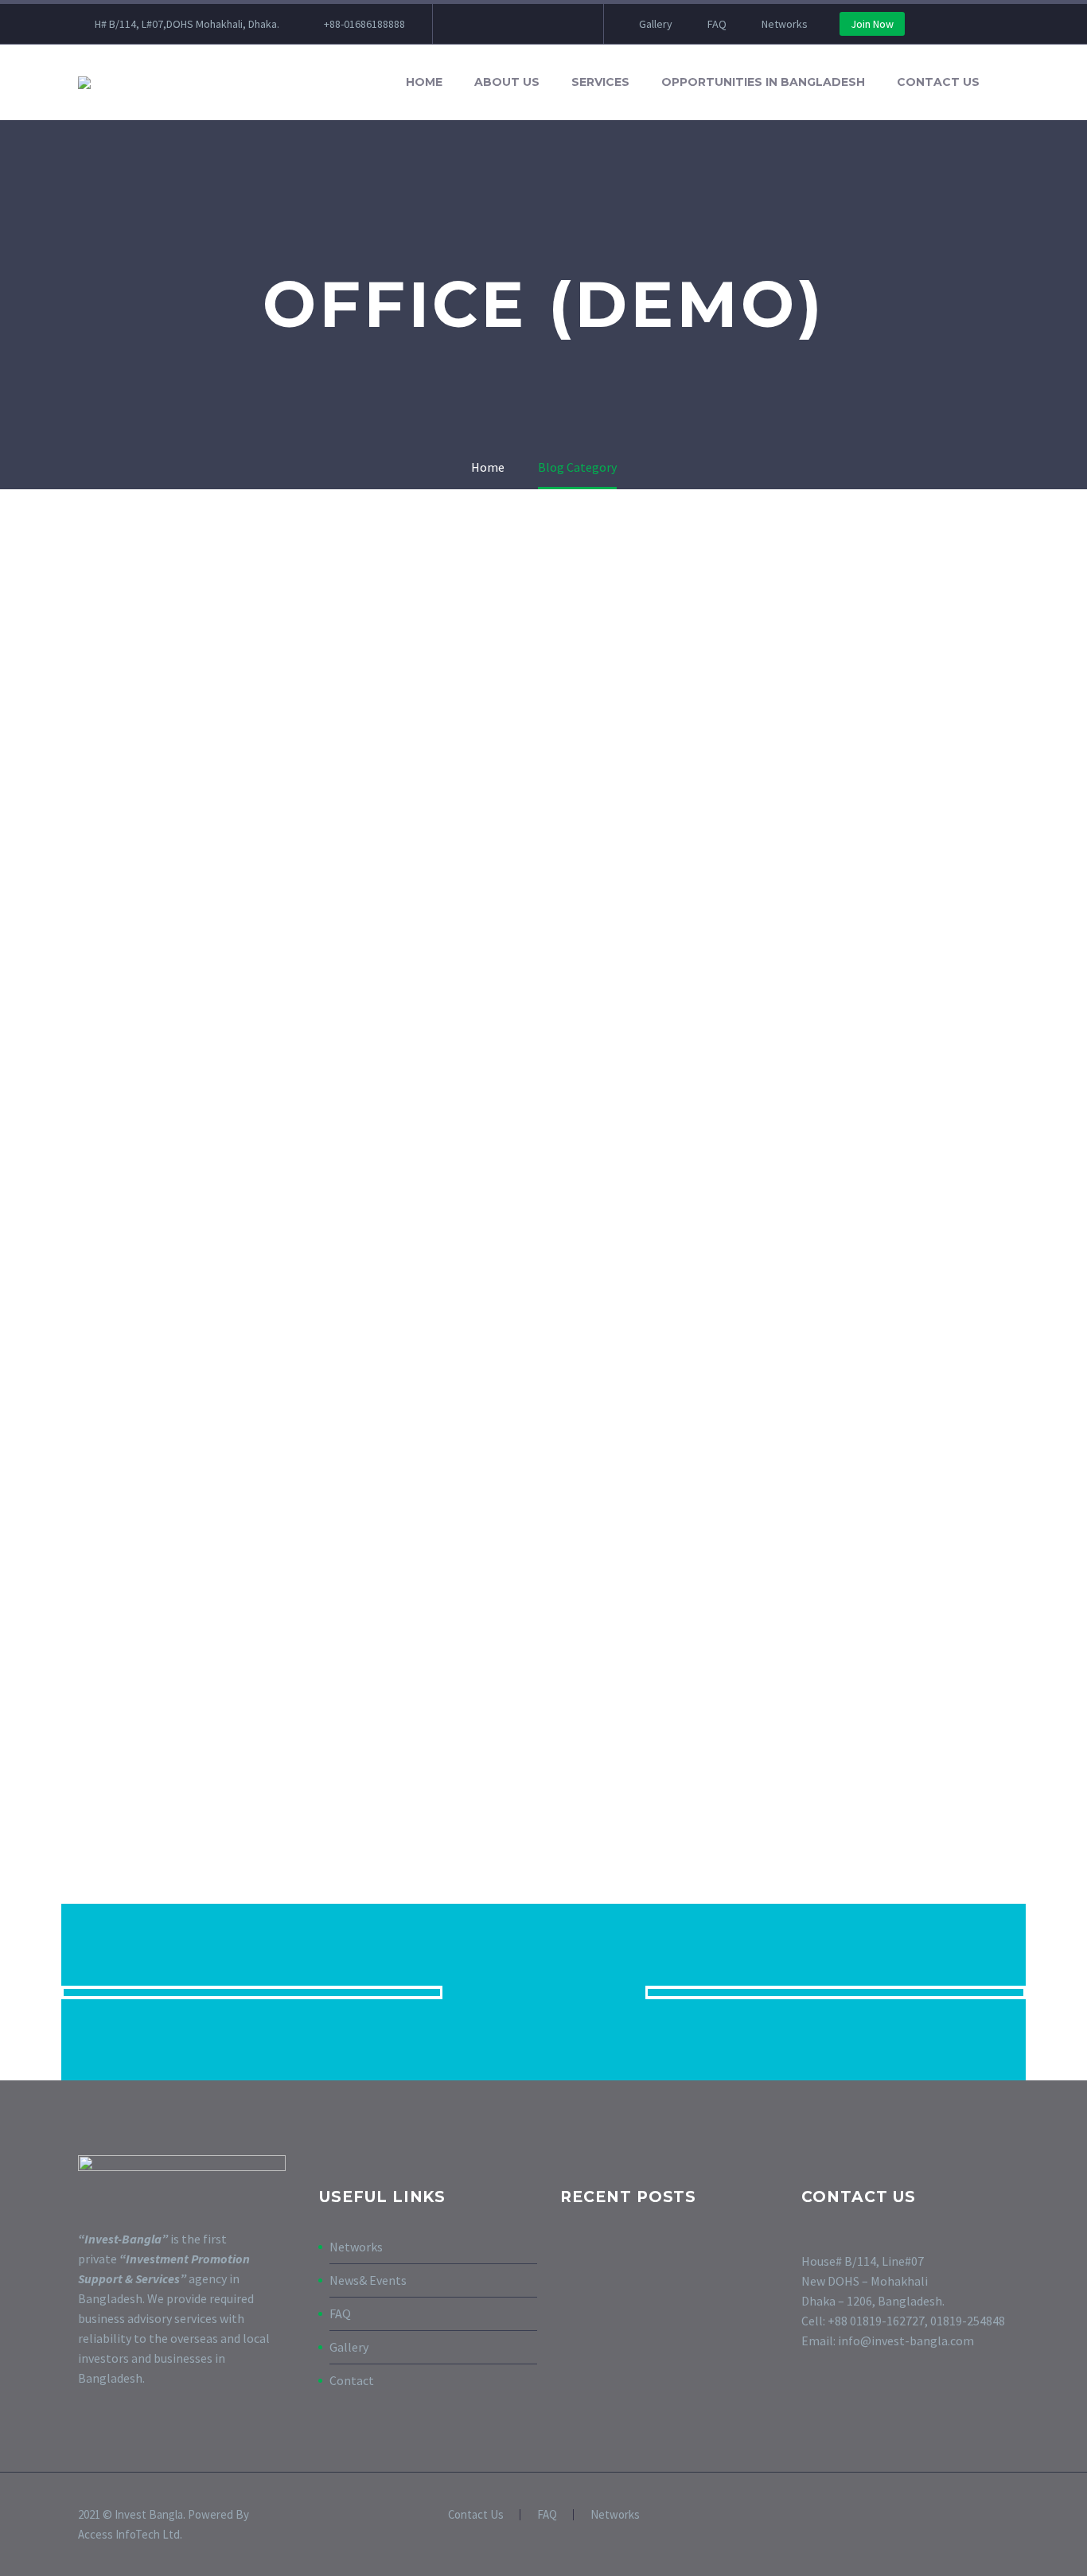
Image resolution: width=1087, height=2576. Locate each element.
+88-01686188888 (364, 24)
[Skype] (564, 24)
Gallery (656, 24)
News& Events (368, 2280)
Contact (352, 2380)
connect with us (544, 1992)
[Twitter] (516, 24)
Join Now (872, 24)
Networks (785, 24)
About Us (507, 82)
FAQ (717, 24)
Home (424, 82)
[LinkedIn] (493, 24)
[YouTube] (540, 24)
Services (600, 82)
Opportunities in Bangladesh (763, 82)
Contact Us (938, 82)
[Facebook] (469, 24)
